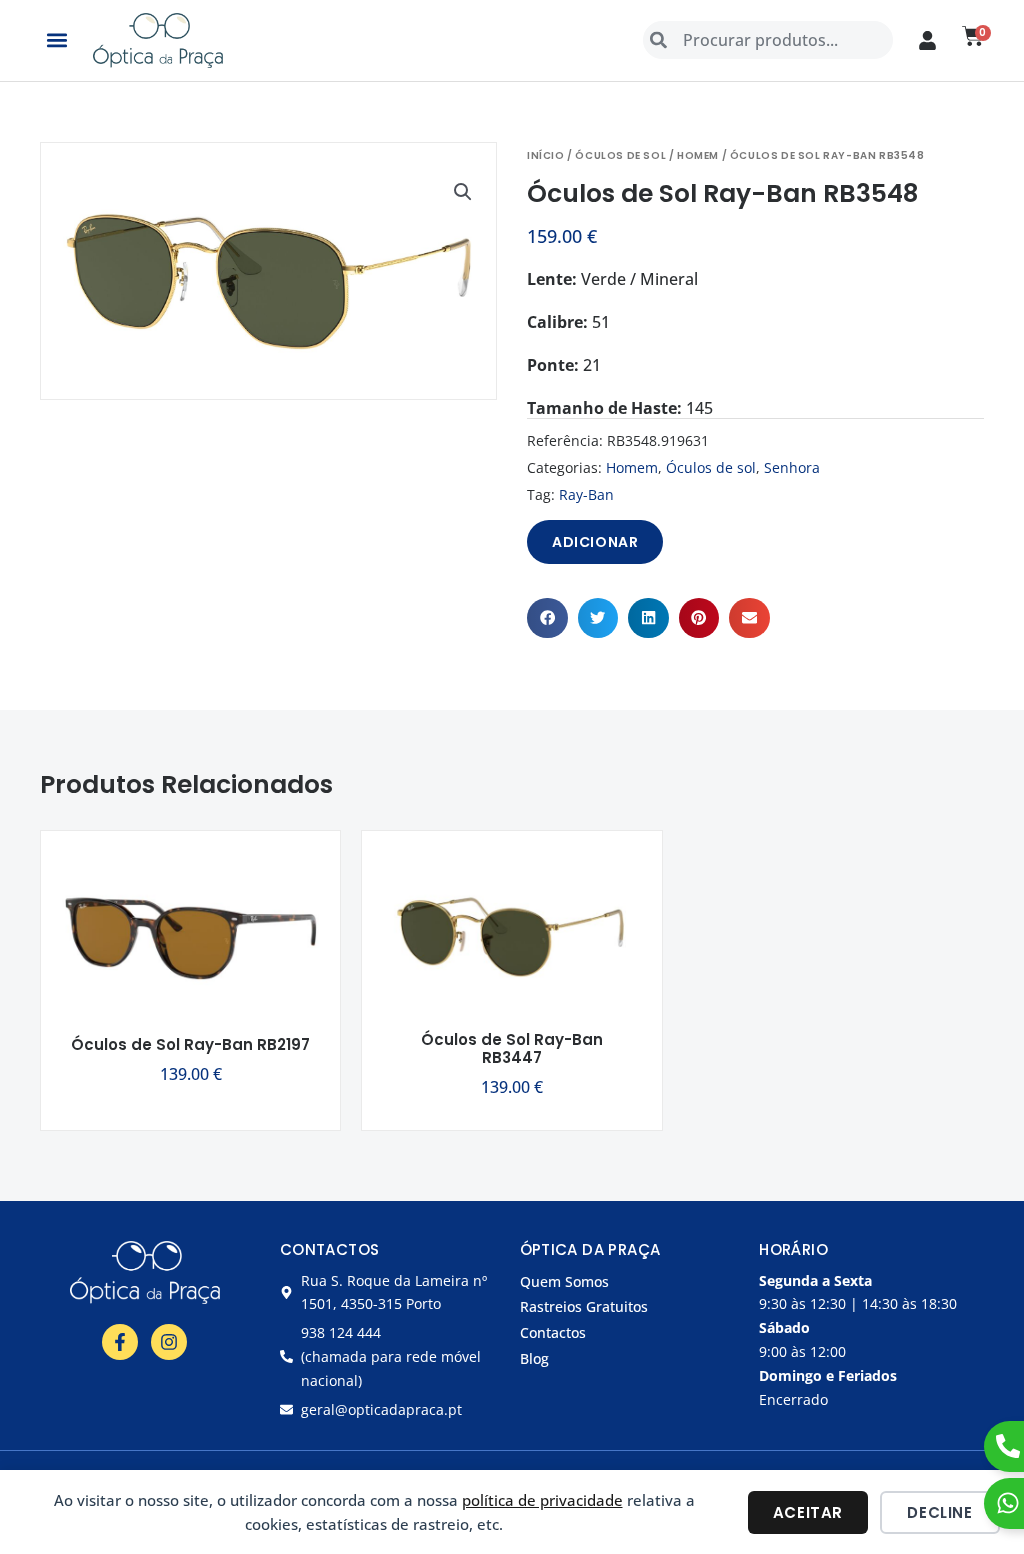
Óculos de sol (620, 155)
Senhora (792, 467)
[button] (56, 40)
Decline (939, 1512)
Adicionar (595, 542)
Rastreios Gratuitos (584, 1306)
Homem (698, 155)
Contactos (553, 1332)
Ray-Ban (586, 494)
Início (546, 155)
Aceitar (808, 1512)
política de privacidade (542, 1500)
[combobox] (768, 40)
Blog (534, 1358)
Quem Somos (564, 1281)
